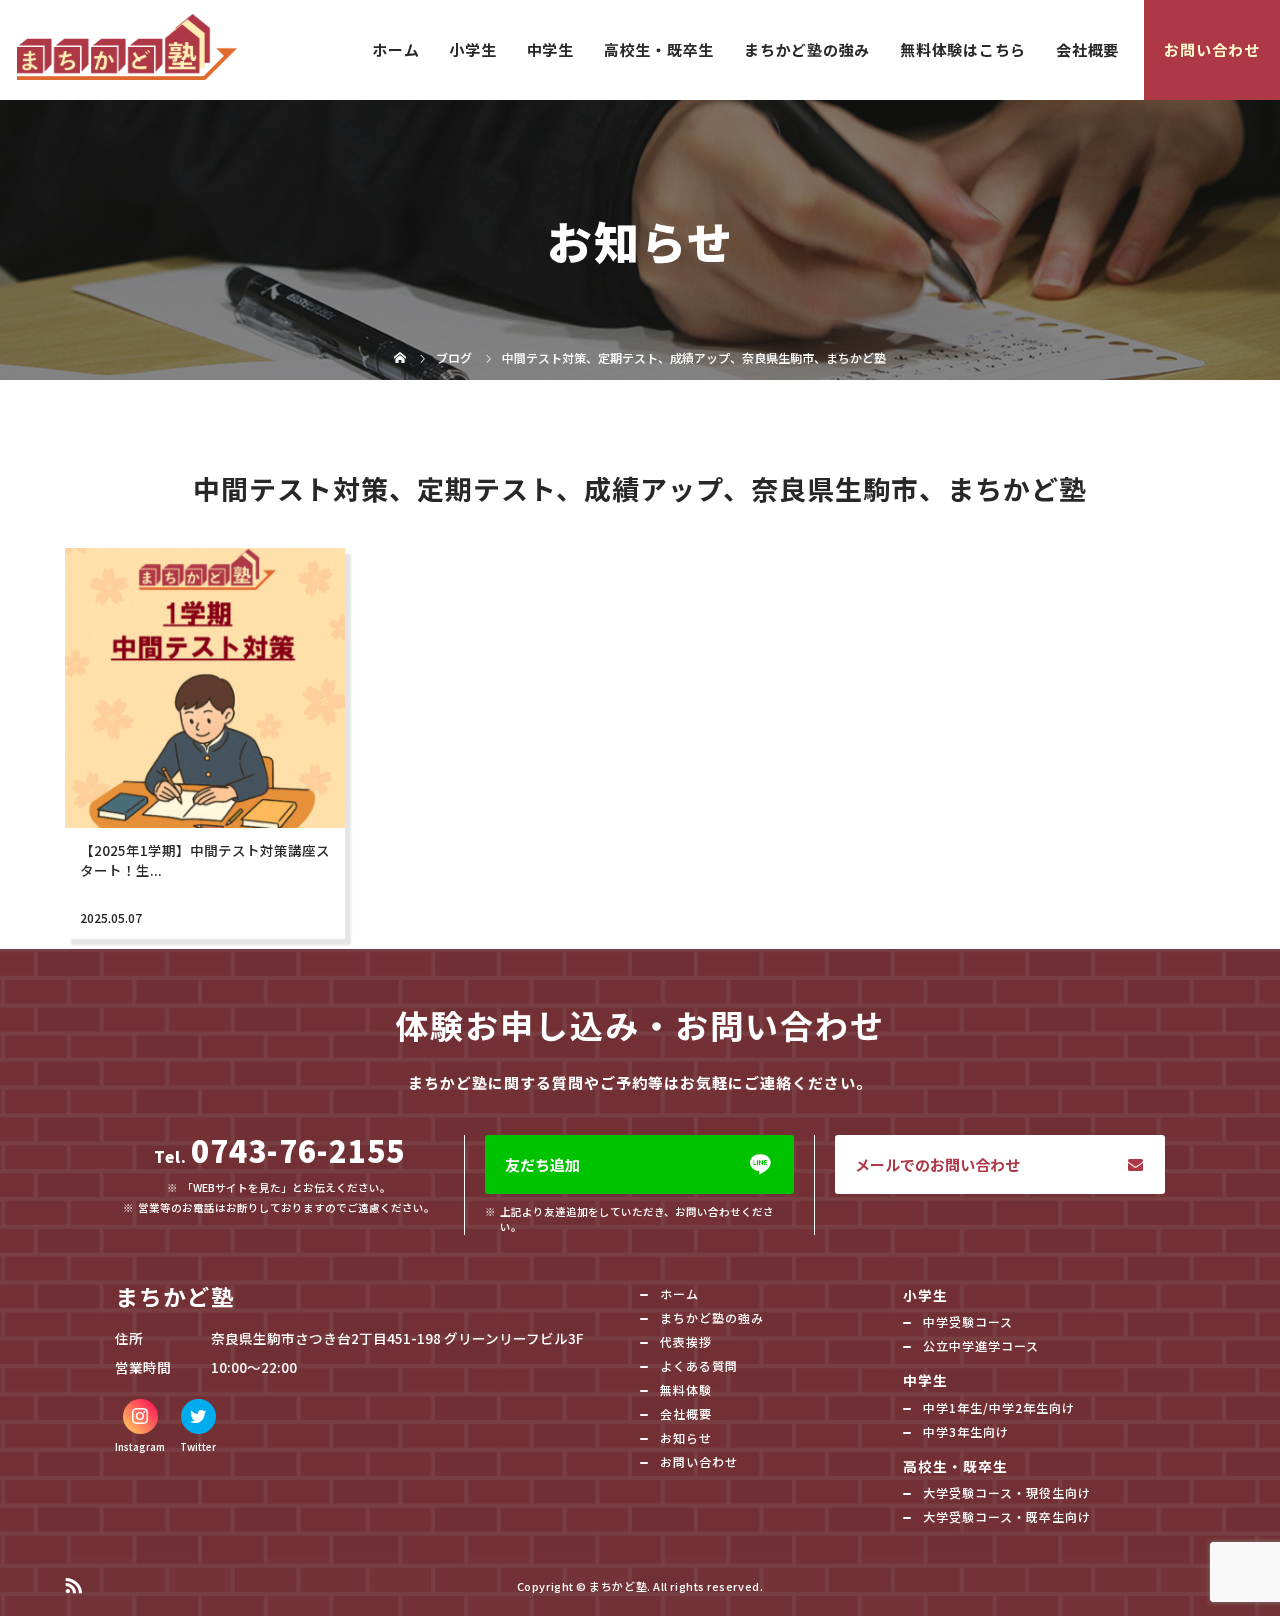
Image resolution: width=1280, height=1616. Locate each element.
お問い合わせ (1212, 49)
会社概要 (1087, 49)
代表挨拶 (686, 1341)
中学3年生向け (966, 1431)
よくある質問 (699, 1365)
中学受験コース (968, 1321)
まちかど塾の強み (807, 49)
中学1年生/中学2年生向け (999, 1407)
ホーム (395, 49)
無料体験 (686, 1389)
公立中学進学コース (981, 1345)
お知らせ (686, 1437)
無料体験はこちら (963, 49)
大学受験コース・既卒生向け (1007, 1516)
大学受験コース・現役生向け (1007, 1492)
